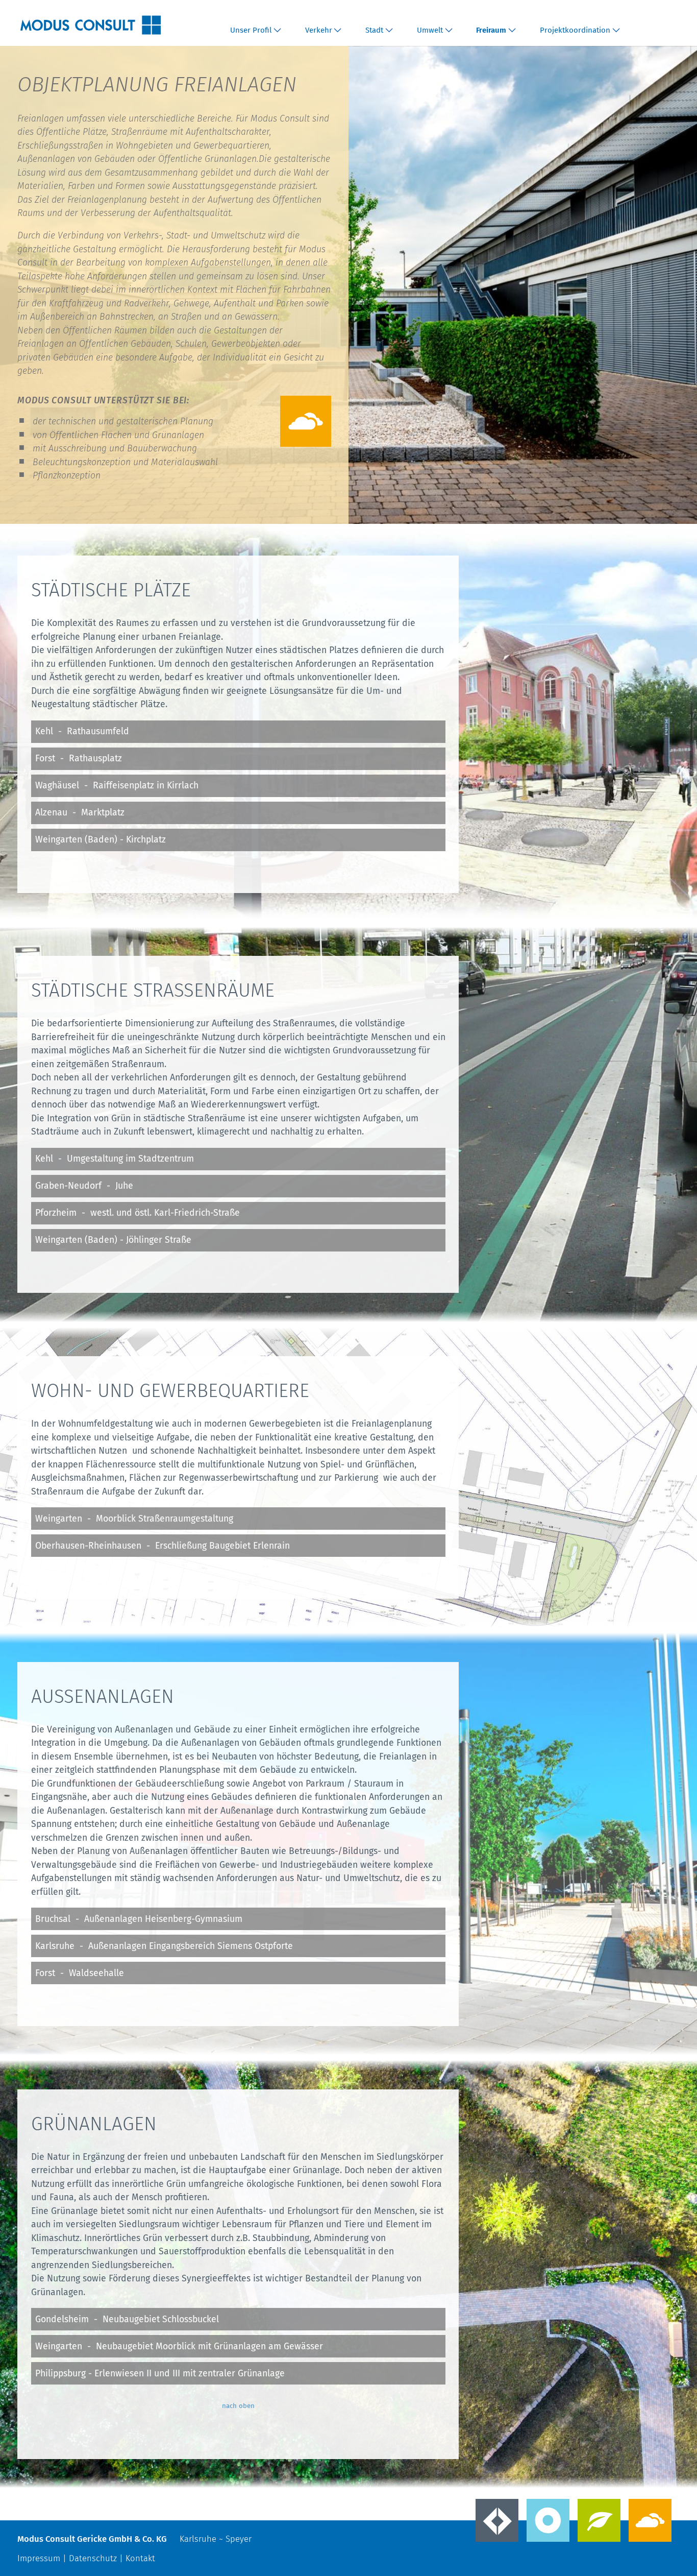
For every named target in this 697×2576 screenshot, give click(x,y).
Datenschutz (93, 2558)
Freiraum (491, 30)
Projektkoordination (575, 30)
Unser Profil (251, 30)
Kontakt (140, 2558)
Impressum (39, 2558)
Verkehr (319, 30)
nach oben (238, 2406)
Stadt (374, 30)
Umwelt (430, 30)
